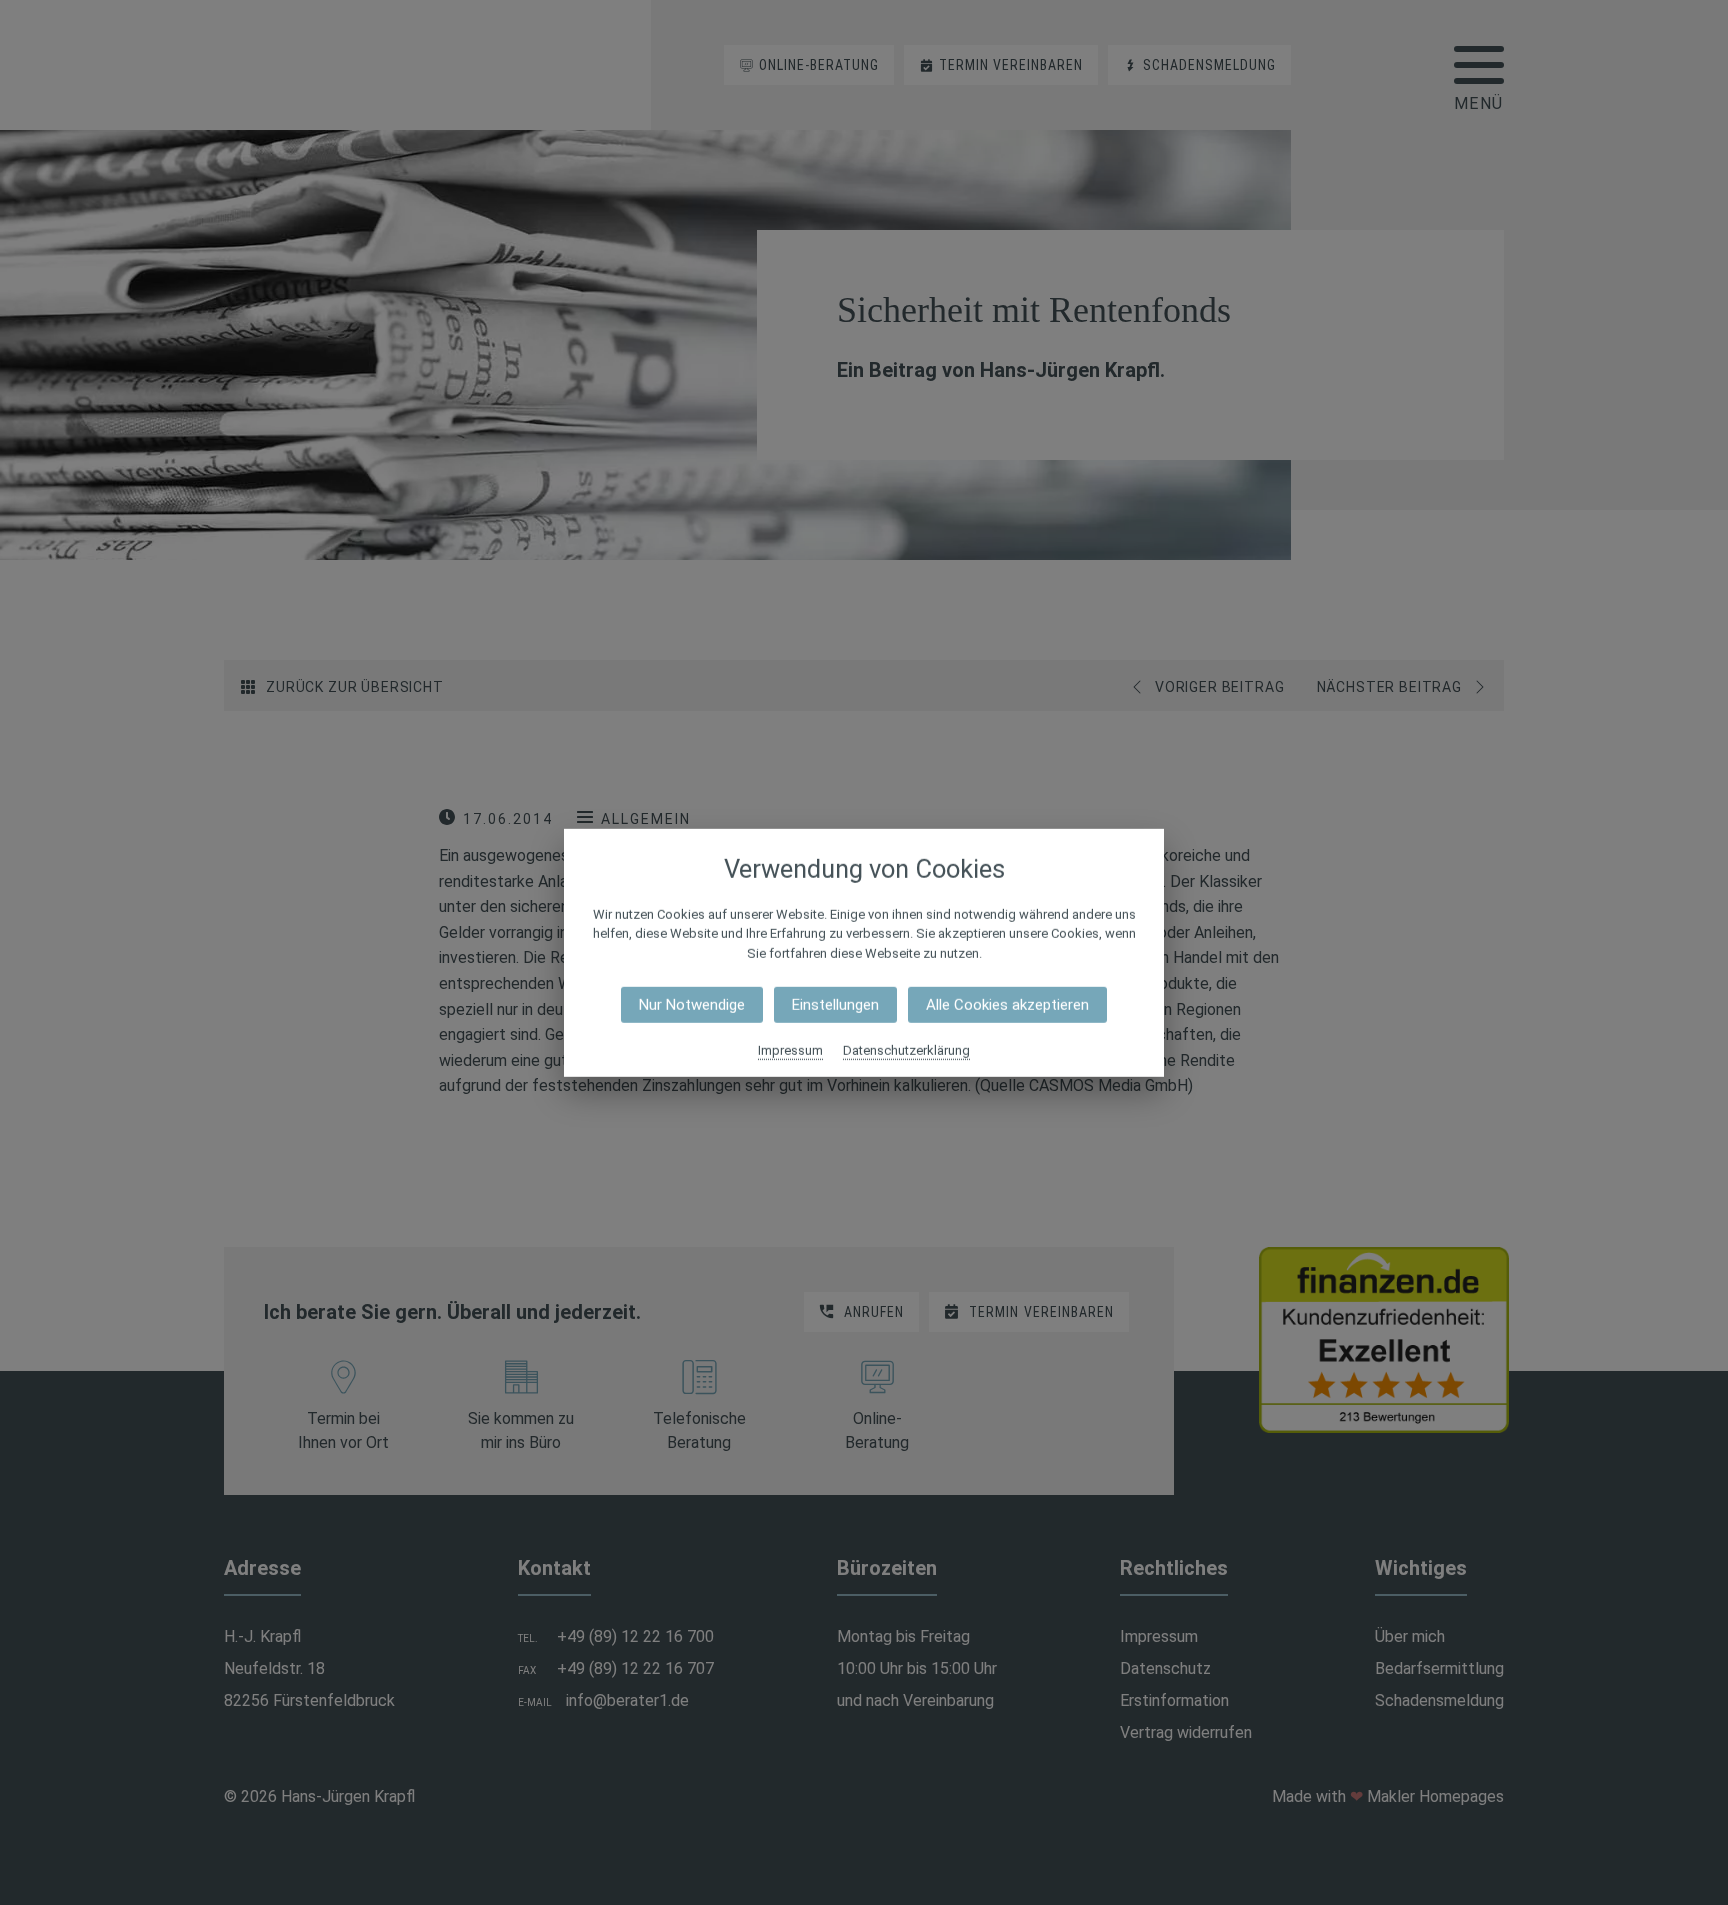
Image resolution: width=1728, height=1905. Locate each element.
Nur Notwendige (692, 1005)
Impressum (790, 1050)
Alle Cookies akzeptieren (1007, 1005)
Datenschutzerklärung (906, 1050)
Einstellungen (835, 1005)
